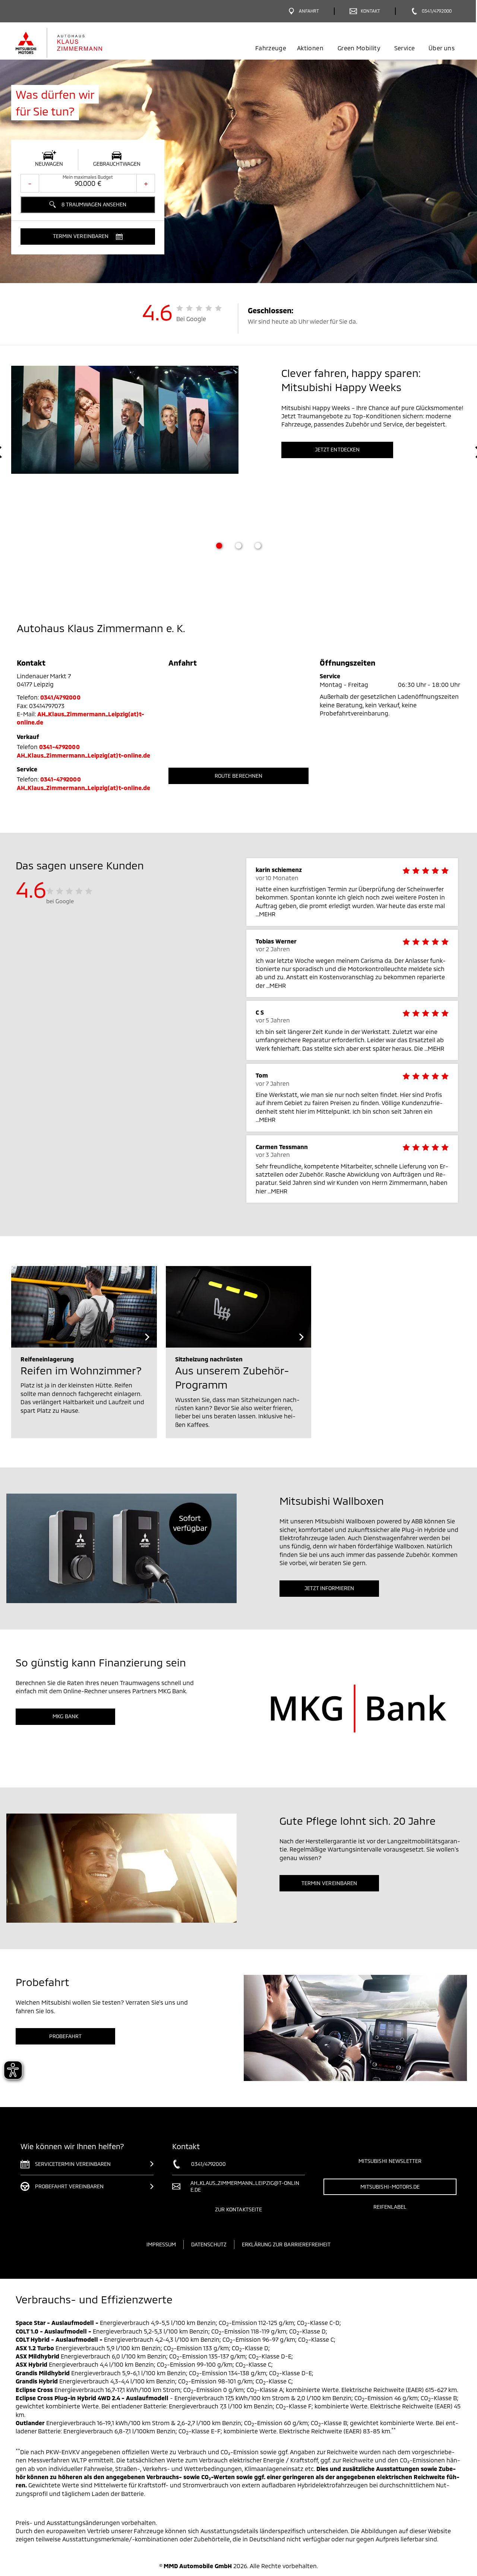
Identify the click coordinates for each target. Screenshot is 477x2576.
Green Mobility (359, 48)
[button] (88, 237)
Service (405, 48)
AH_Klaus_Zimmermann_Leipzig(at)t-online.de (83, 755)
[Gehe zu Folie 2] (238, 546)
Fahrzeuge (271, 48)
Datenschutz (209, 2244)
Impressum (161, 2244)
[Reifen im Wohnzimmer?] (84, 1307)
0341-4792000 (59, 747)
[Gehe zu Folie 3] (258, 546)
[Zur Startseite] (72, 43)
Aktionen (310, 48)
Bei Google (191, 319)
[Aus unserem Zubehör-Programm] (239, 1307)
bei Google (60, 901)
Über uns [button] (442, 48)
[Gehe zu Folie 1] (219, 546)
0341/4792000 (60, 697)
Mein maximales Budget (88, 177)
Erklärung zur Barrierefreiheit (286, 2244)
